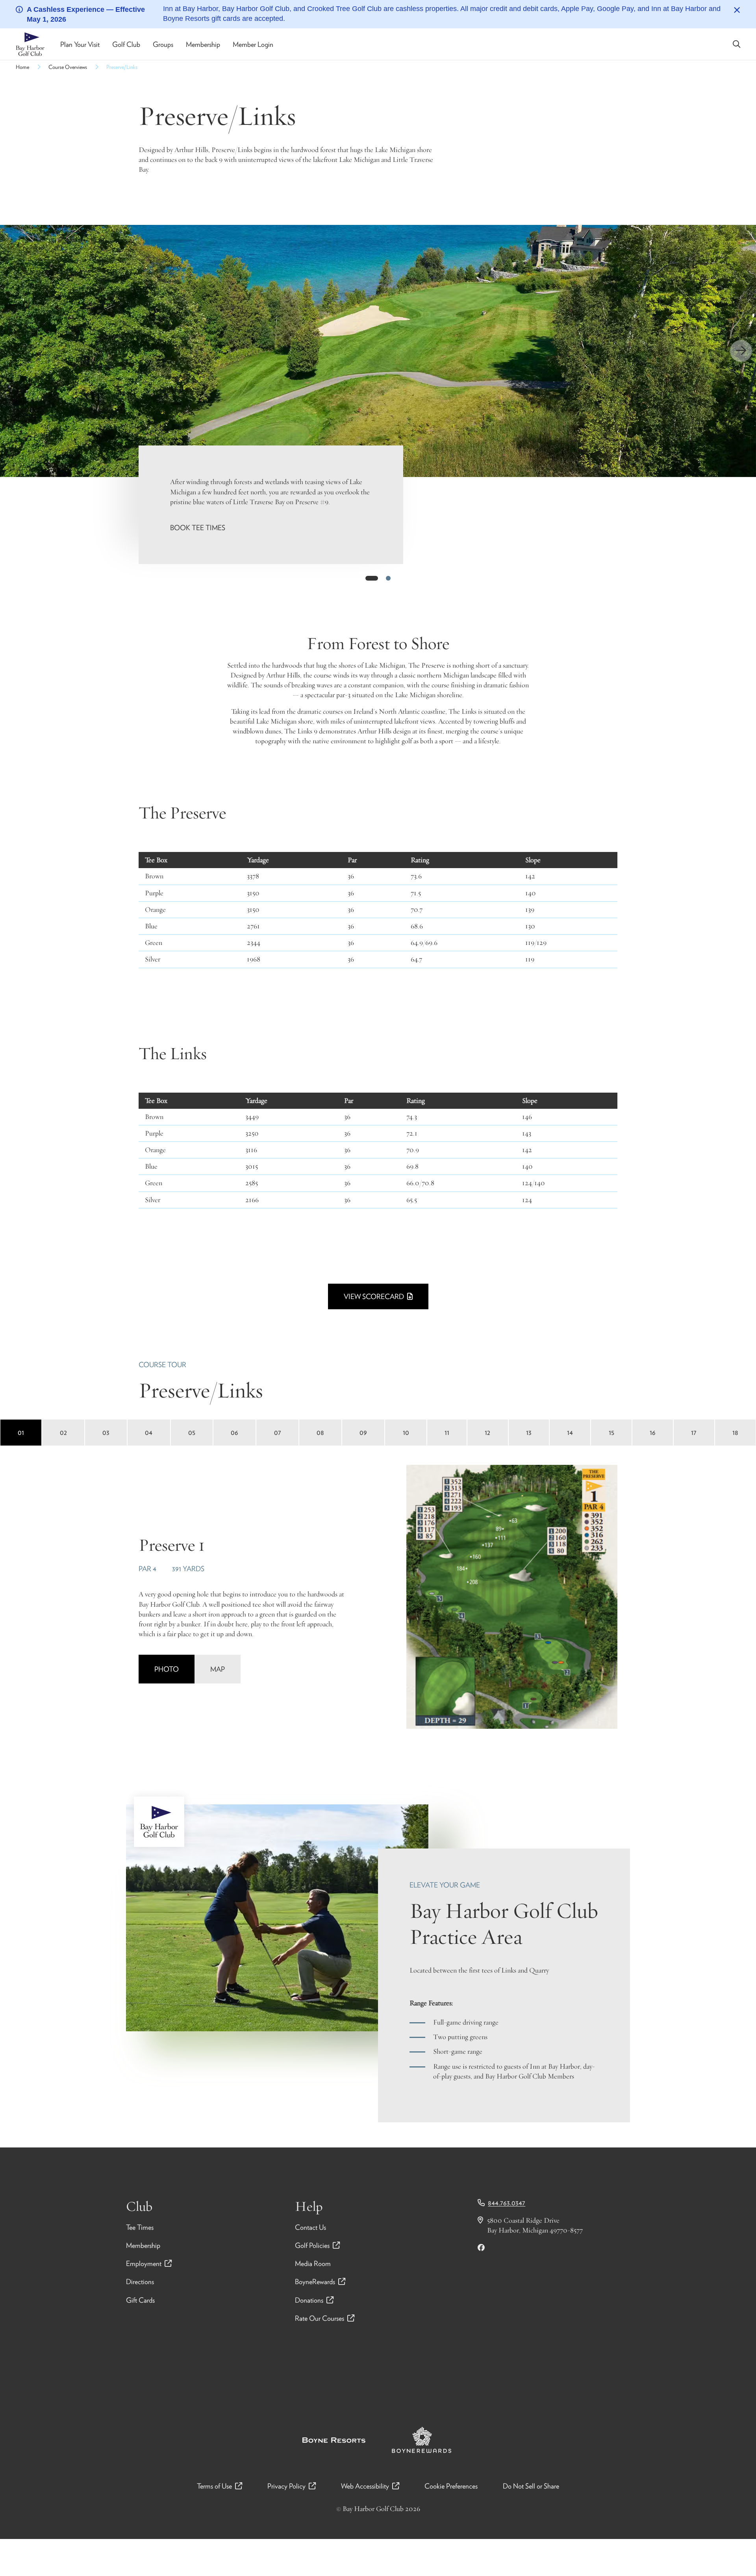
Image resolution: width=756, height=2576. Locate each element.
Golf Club (126, 44)
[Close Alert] (737, 10)
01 (21, 1432)
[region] (378, 351)
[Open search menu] (737, 44)
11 (447, 1432)
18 (735, 1432)
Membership (203, 44)
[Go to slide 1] (372, 578)
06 (234, 1432)
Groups (163, 44)
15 (611, 1432)
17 (694, 1432)
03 (106, 1432)
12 (487, 1432)
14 (570, 1432)
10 (406, 1432)
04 (149, 1432)
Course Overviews (68, 67)
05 (192, 1432)
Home (22, 67)
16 (653, 1432)
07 (278, 1432)
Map (218, 1669)
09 (363, 1432)
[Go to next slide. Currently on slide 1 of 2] (741, 351)
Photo (167, 1669)
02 (63, 1432)
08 (320, 1432)
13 (529, 1432)
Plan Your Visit (80, 44)
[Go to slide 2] (388, 578)
